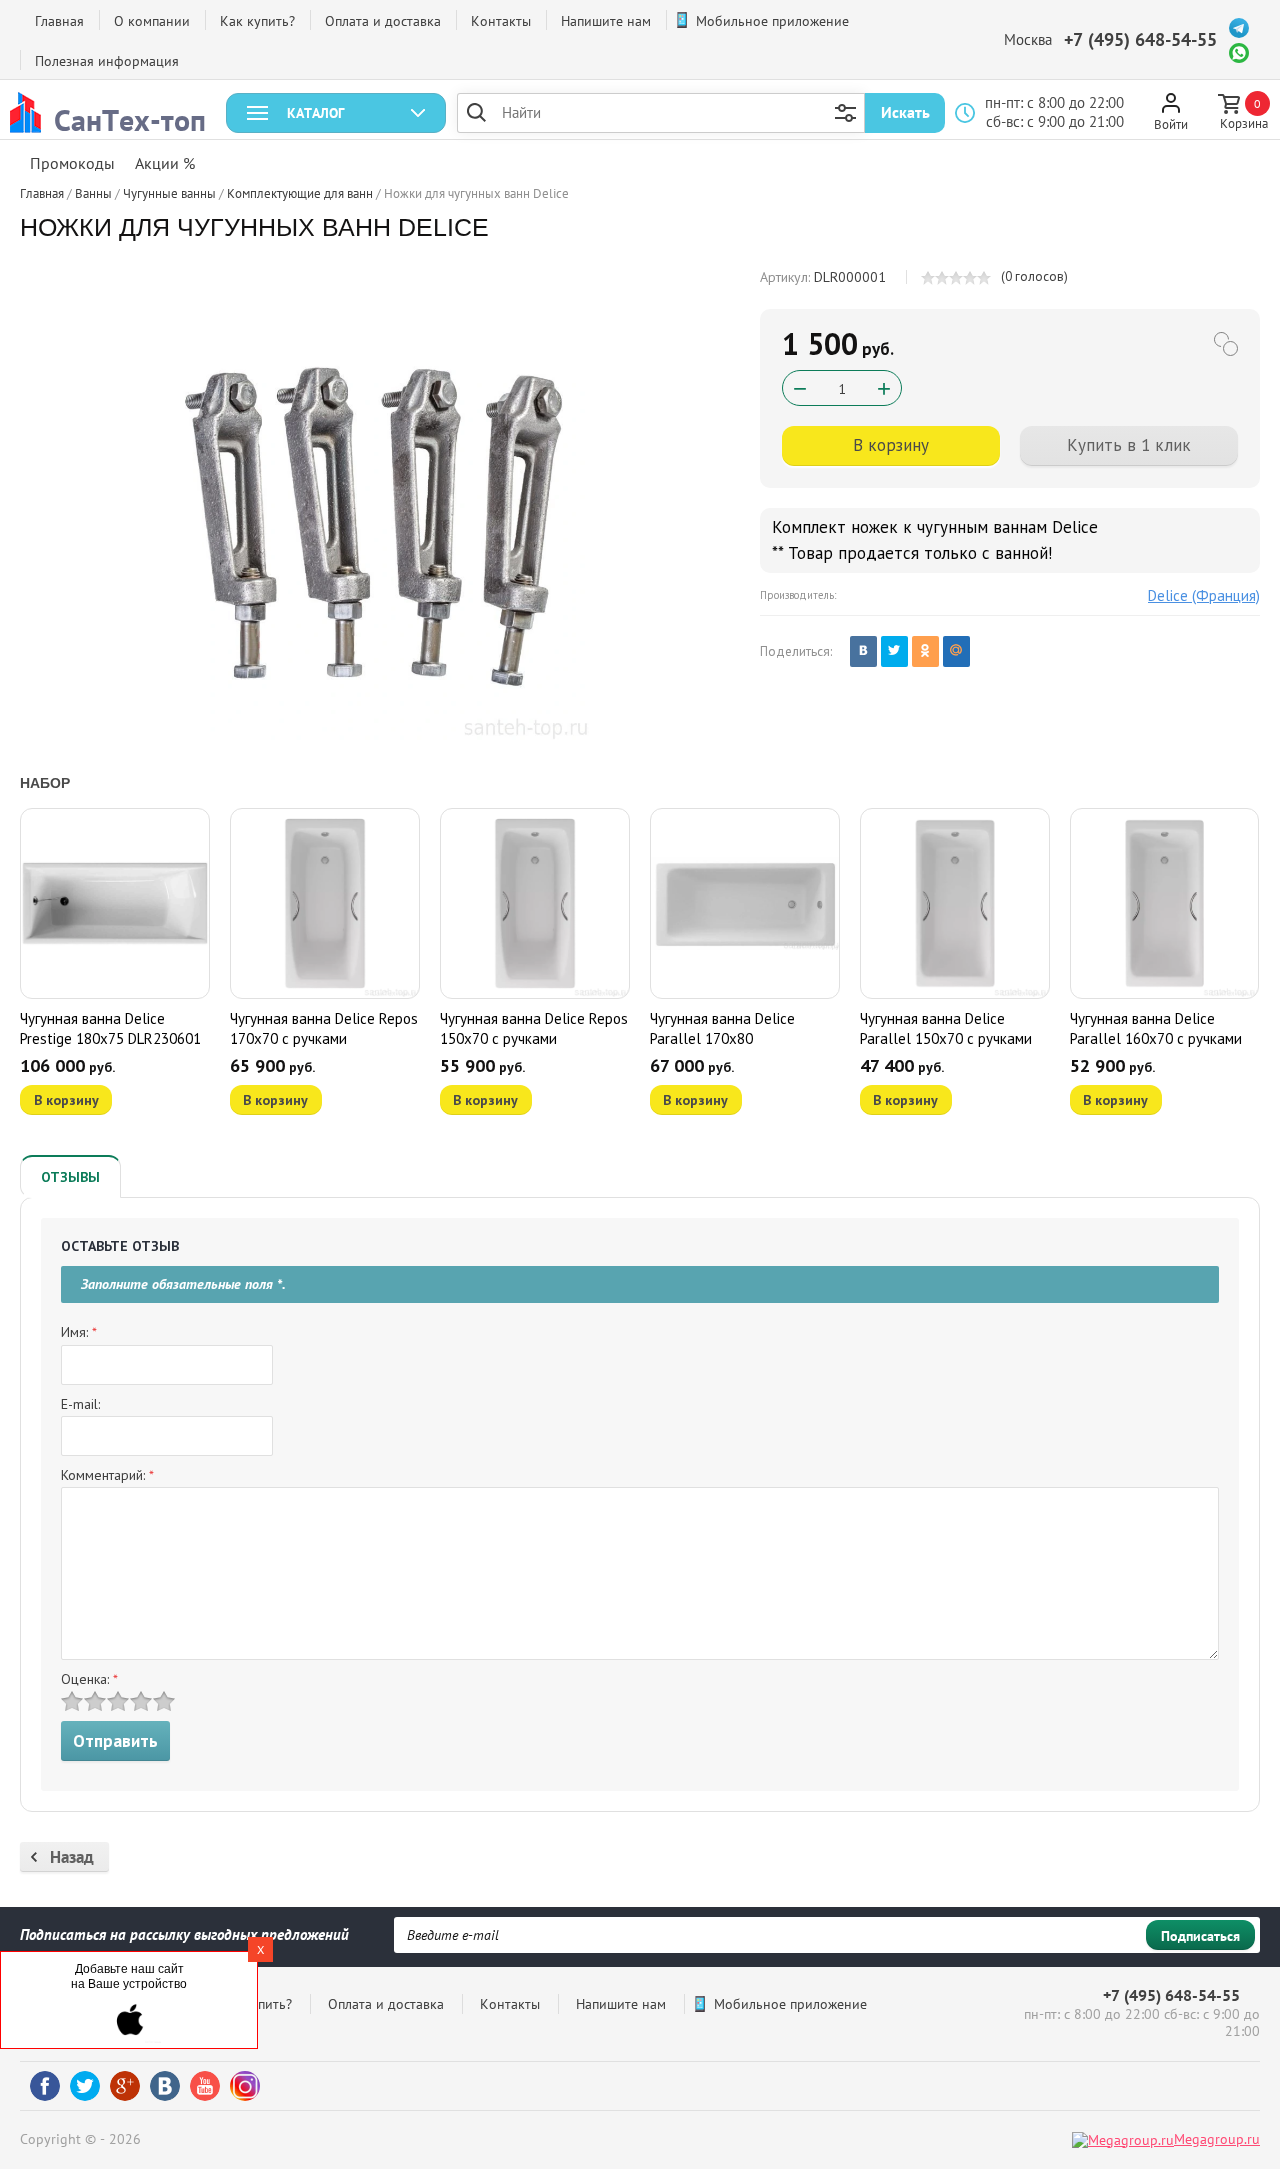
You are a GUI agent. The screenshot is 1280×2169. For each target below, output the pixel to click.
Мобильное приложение (772, 21)
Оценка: (89, 1679)
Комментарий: (107, 1475)
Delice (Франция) (1204, 595)
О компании (152, 21)
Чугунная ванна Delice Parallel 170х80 (722, 1028)
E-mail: (80, 1404)
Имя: (79, 1332)
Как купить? (257, 21)
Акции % (165, 163)
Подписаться (1200, 1936)
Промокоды (72, 163)
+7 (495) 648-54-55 (1140, 39)
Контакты (501, 21)
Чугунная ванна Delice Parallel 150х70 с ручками (946, 1028)
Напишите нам (606, 21)
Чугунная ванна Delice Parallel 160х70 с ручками (1156, 1028)
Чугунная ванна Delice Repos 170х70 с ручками (324, 1028)
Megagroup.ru (1217, 2139)
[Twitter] (894, 651)
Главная (59, 21)
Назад (72, 1857)
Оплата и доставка (383, 21)
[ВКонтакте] (863, 651)
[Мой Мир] (956, 651)
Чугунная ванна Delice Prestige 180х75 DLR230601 (110, 1028)
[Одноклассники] (925, 651)
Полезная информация (107, 61)
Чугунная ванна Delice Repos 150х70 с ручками (534, 1028)
